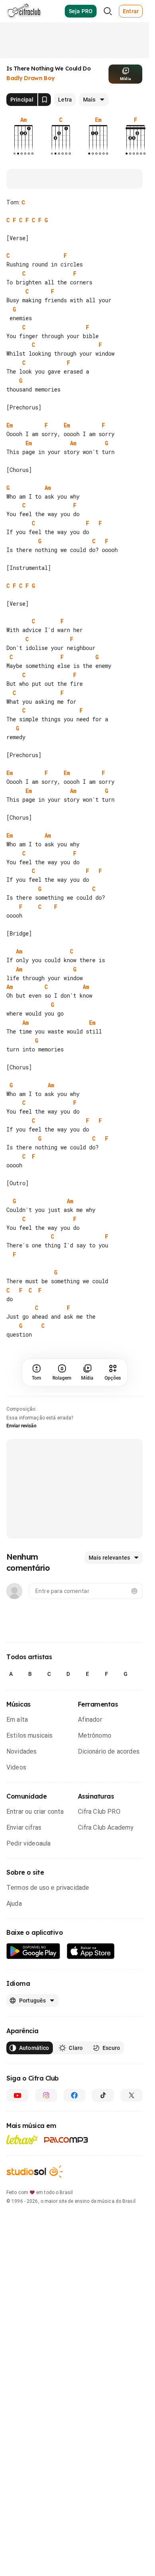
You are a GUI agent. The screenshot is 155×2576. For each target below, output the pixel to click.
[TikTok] (103, 2113)
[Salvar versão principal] (45, 100)
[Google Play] (33, 1969)
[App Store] (91, 1969)
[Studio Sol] (35, 2189)
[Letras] (22, 2157)
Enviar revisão (21, 1444)
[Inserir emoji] (134, 1609)
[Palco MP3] (66, 2158)
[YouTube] (17, 2113)
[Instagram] (46, 2113)
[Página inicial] (24, 11)
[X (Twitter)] (132, 2113)
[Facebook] (75, 2113)
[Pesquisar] (108, 11)
